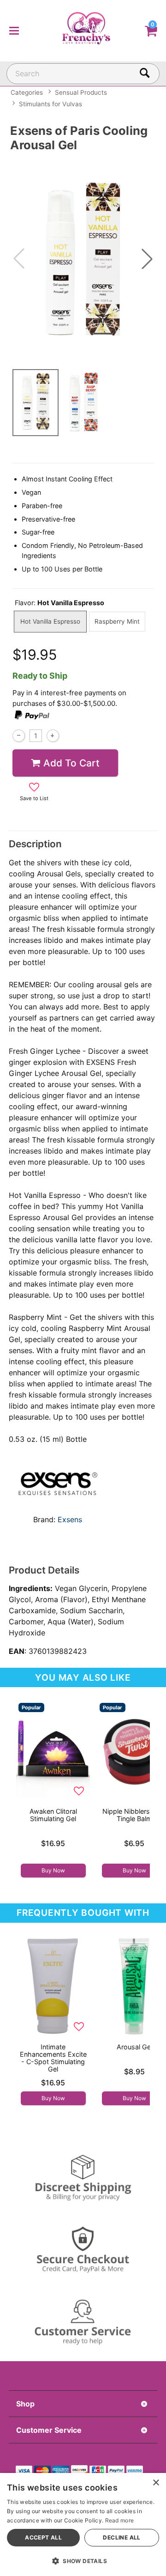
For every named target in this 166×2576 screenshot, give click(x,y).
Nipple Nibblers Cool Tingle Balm (134, 1815)
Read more (120, 2520)
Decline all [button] (122, 2537)
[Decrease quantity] (19, 736)
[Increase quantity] (53, 736)
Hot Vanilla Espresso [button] (50, 621)
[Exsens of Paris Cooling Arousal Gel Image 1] (83, 258)
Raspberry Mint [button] (117, 621)
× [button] (156, 2483)
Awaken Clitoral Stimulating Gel (53, 1815)
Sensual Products (81, 92)
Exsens (70, 1519)
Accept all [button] (43, 2537)
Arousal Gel (134, 2047)
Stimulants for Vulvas (50, 104)
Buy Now (53, 1870)
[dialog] (83, 2524)
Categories (27, 92)
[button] (14, 30)
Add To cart (71, 763)
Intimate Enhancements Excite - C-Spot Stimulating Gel (53, 2058)
